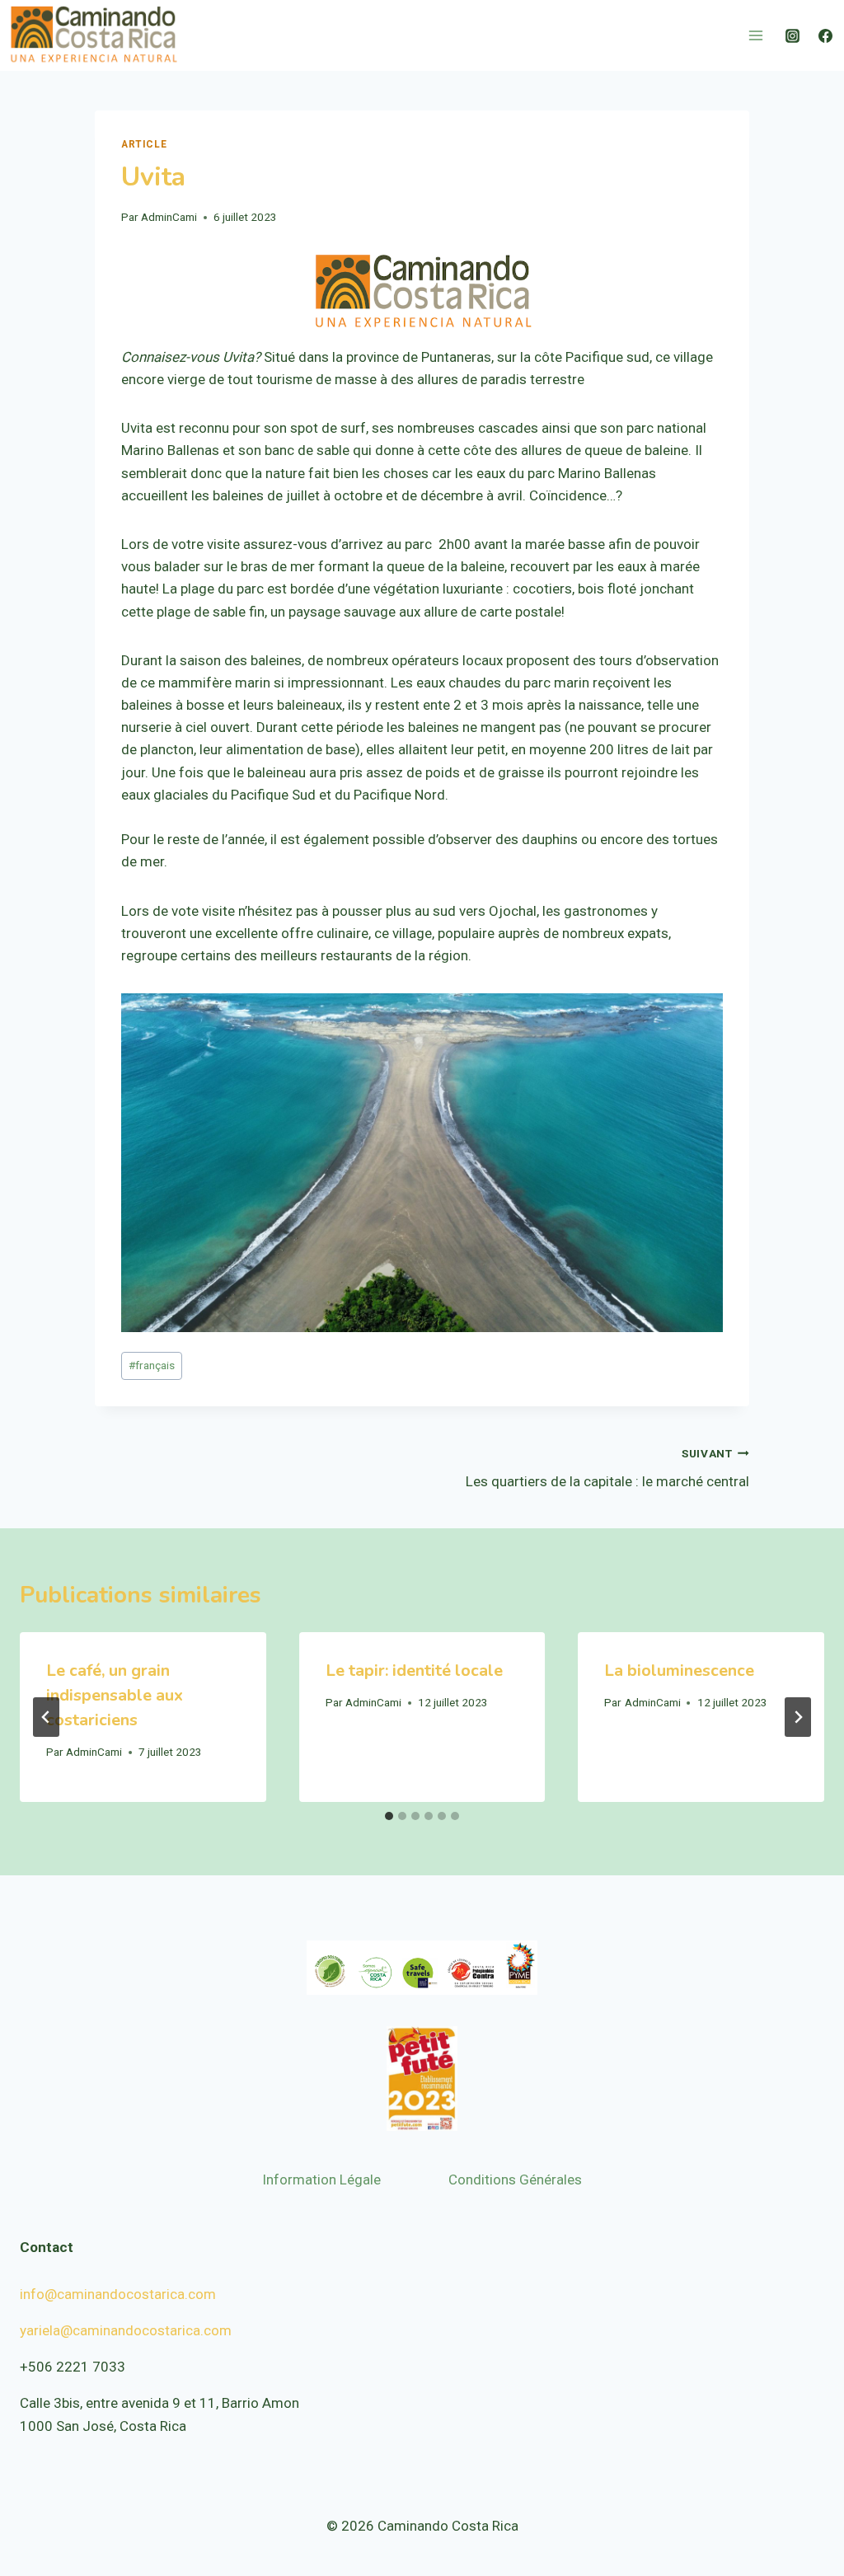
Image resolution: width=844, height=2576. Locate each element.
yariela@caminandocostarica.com (126, 2330)
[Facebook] (825, 35)
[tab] (389, 1816)
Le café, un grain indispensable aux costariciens (115, 1695)
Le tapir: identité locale (414, 1670)
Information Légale (321, 2180)
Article (144, 144)
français (152, 1365)
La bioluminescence (679, 1670)
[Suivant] (798, 1717)
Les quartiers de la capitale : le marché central (607, 1469)
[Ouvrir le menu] (755, 35)
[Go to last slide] (46, 1717)
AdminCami (169, 217)
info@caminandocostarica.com (118, 2294)
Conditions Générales (515, 2180)
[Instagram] (793, 35)
